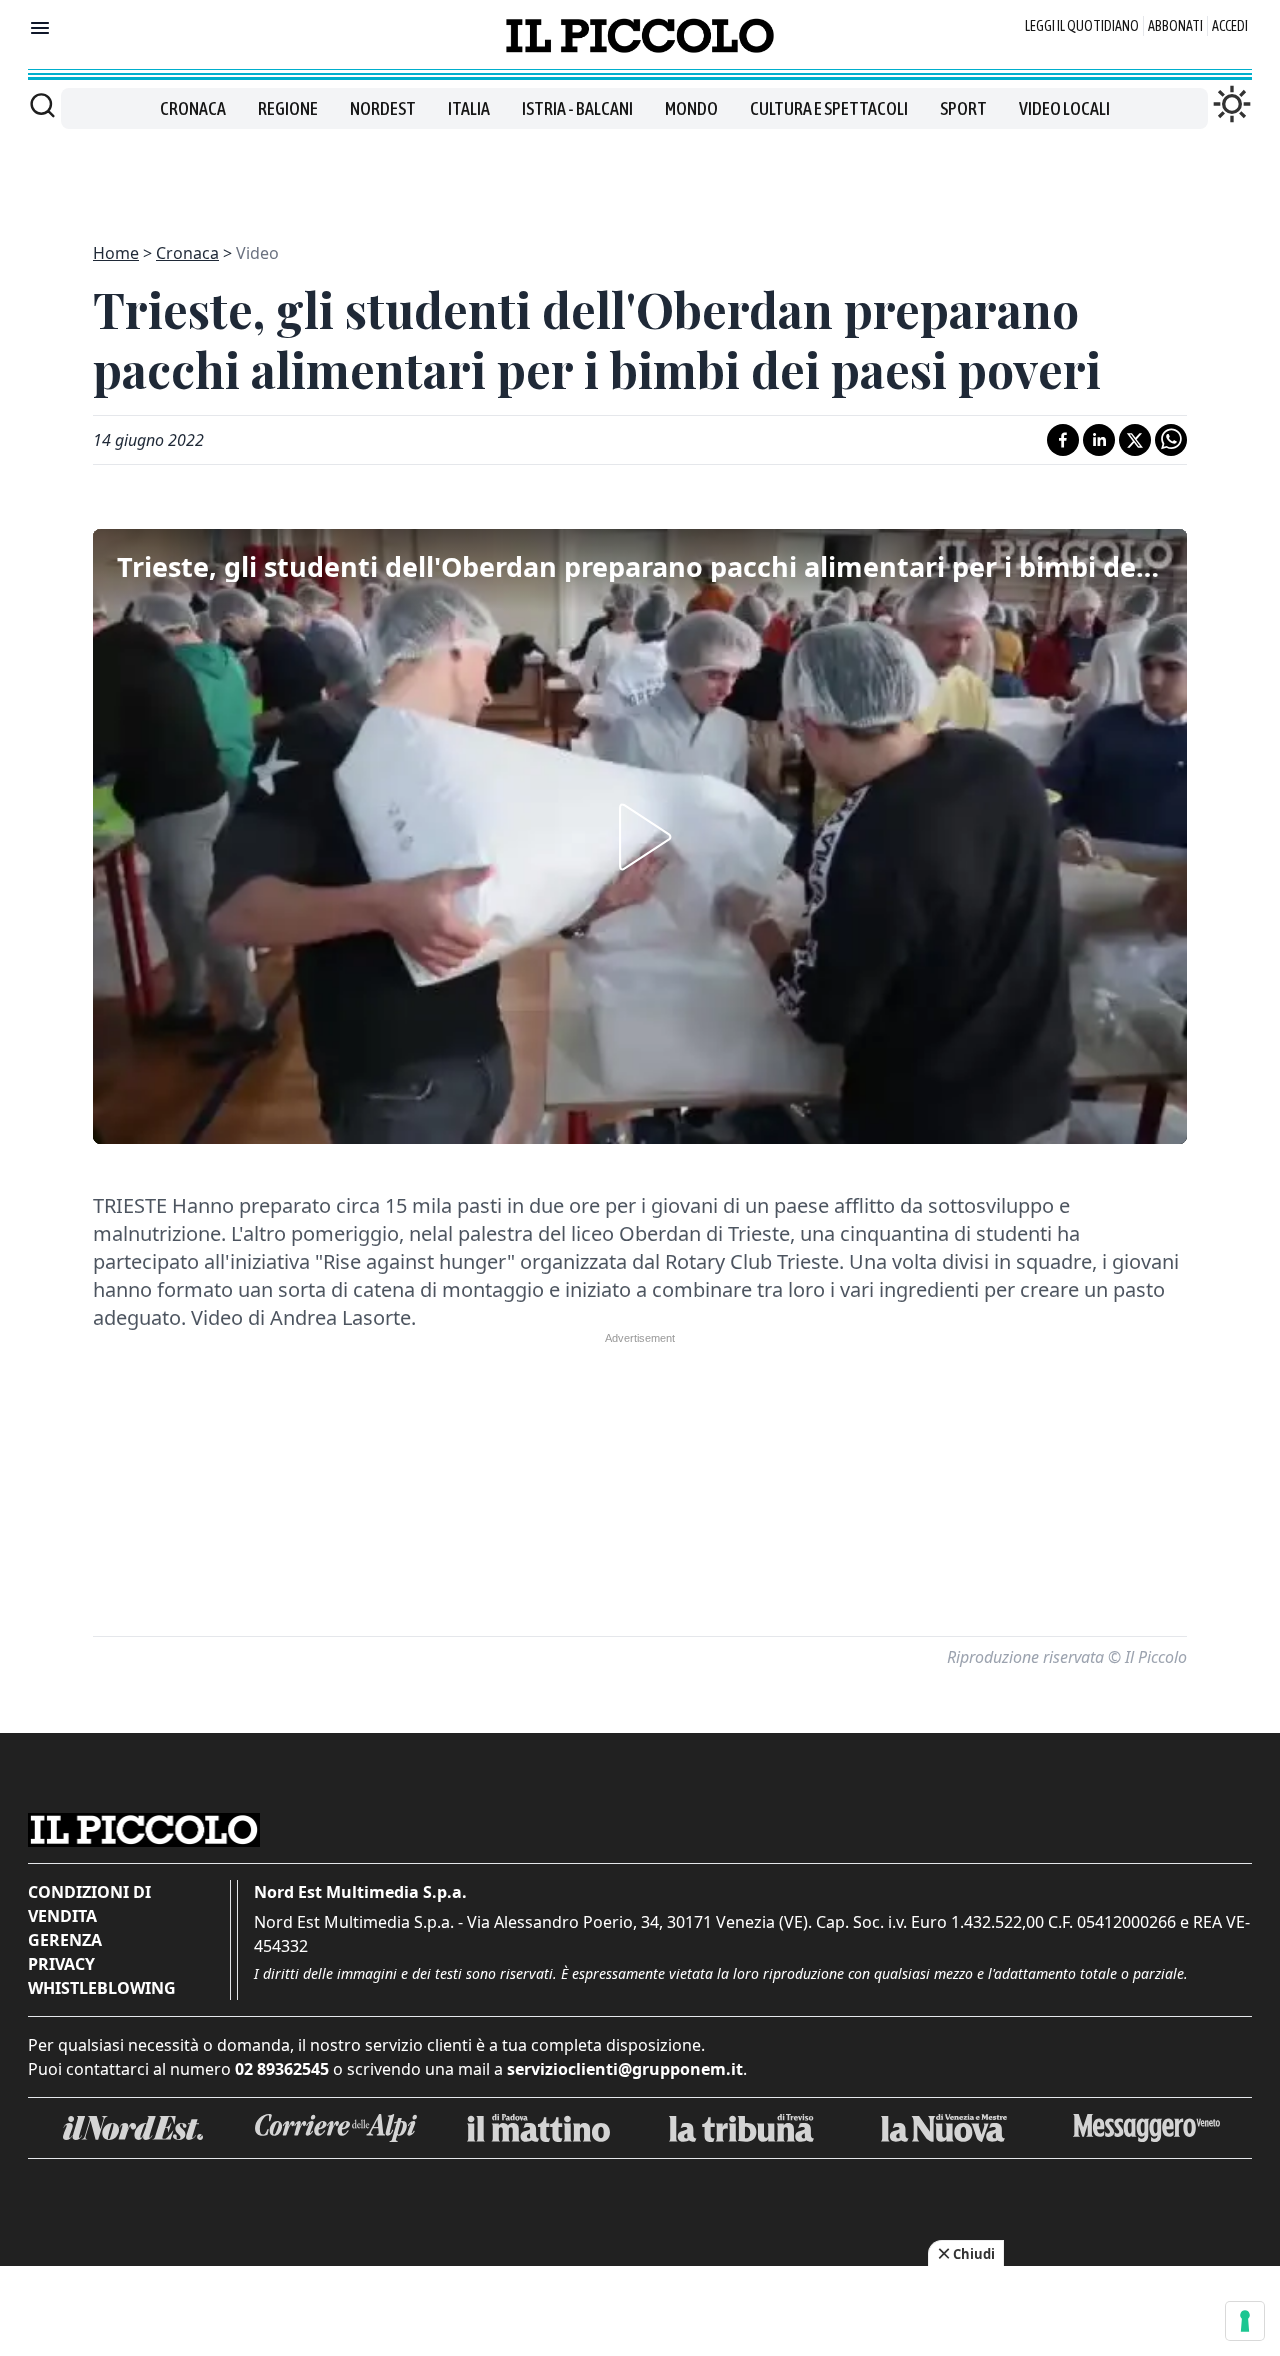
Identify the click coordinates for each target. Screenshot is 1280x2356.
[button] (640, 837)
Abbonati (1175, 26)
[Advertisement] (640, 174)
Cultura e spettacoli (829, 108)
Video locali (1064, 108)
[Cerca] (42, 105)
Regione (288, 108)
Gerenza (65, 1940)
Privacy (61, 1964)
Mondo (691, 108)
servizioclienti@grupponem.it (625, 2069)
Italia (469, 108)
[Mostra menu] (40, 28)
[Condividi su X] (1135, 440)
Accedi (1230, 26)
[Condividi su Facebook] (1063, 440)
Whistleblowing (102, 1988)
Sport (963, 108)
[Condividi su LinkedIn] (1099, 440)
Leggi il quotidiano (1082, 26)
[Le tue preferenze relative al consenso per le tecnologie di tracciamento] (1245, 2321)
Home (116, 253)
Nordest (383, 108)
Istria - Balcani (577, 108)
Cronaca (193, 108)
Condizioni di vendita (89, 1904)
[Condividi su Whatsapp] (1171, 440)
